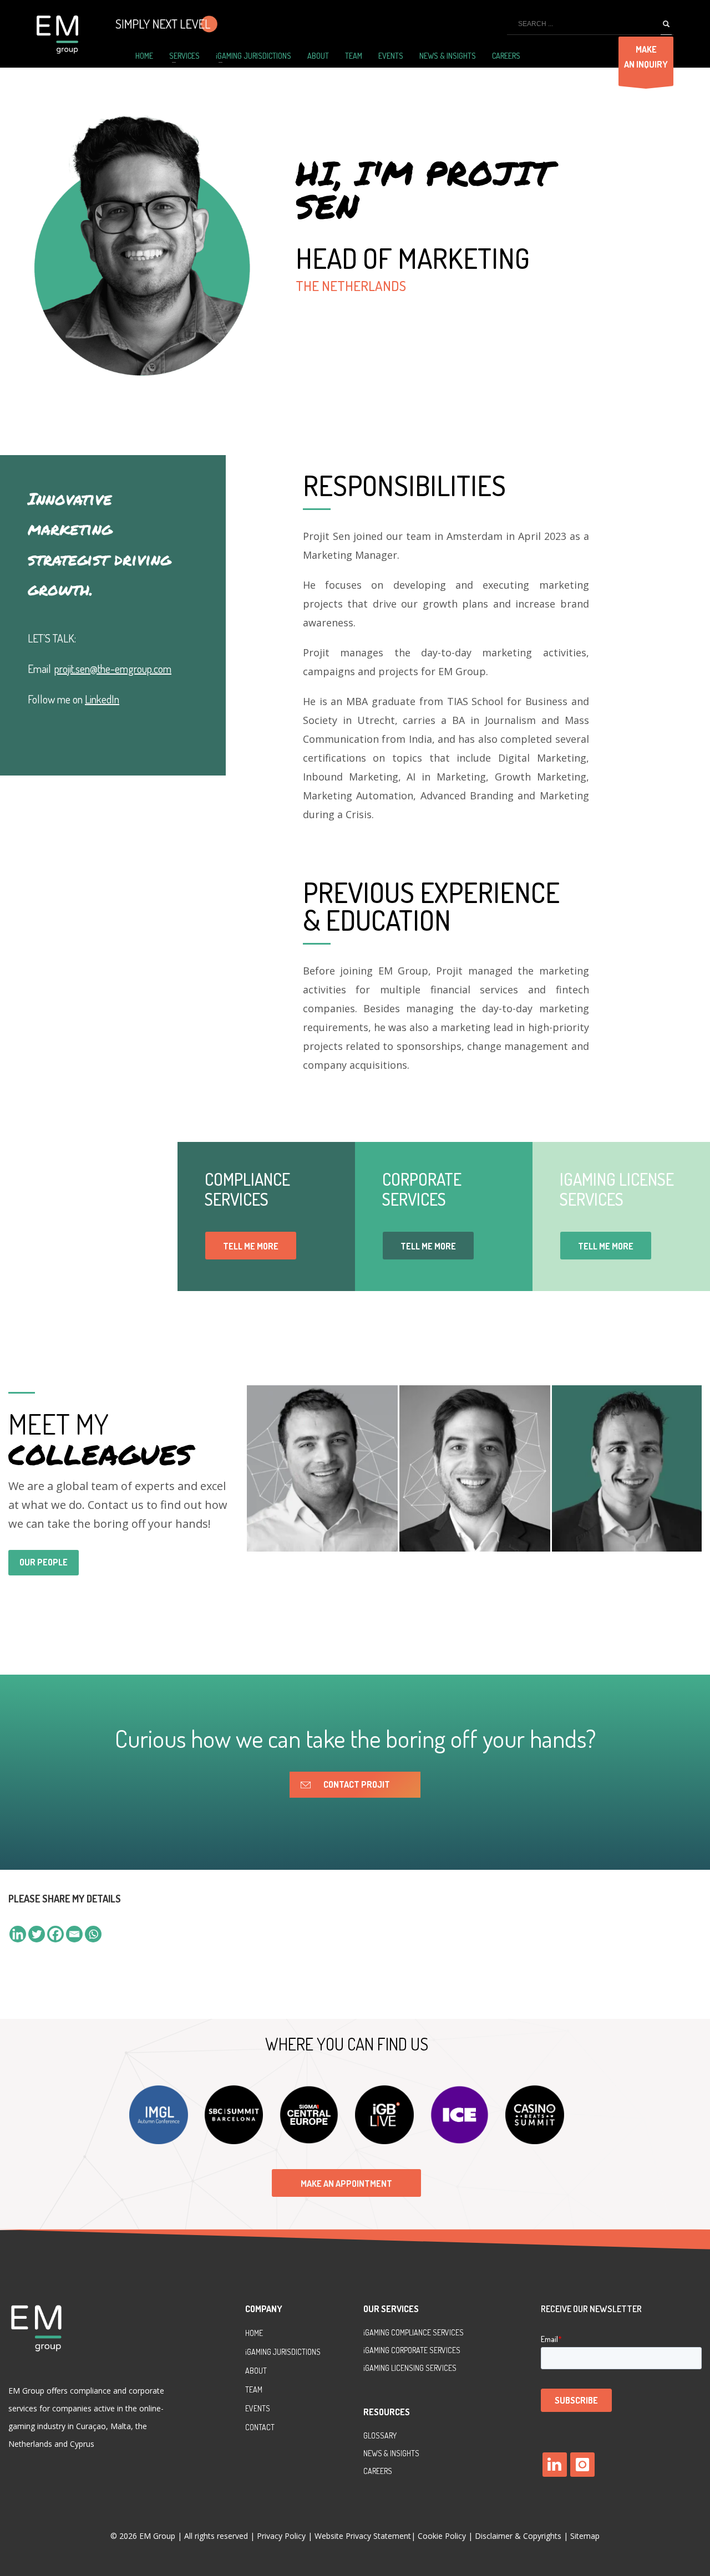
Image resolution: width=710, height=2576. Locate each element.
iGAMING (377, 2350)
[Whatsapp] (93, 1934)
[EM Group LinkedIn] (555, 2465)
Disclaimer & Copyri (518, 2536)
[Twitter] (37, 1934)
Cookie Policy (442, 2536)
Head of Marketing (413, 258)
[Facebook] (55, 1934)
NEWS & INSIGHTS (391, 2453)
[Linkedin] (18, 1934)
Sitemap (585, 2536)
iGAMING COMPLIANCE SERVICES (414, 2332)
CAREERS (378, 2471)
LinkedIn (102, 699)
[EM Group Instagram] (582, 2465)
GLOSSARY (380, 2435)
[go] (666, 24)
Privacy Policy (282, 2536)
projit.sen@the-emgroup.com (113, 669)
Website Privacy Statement (363, 2536)
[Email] (74, 1934)
